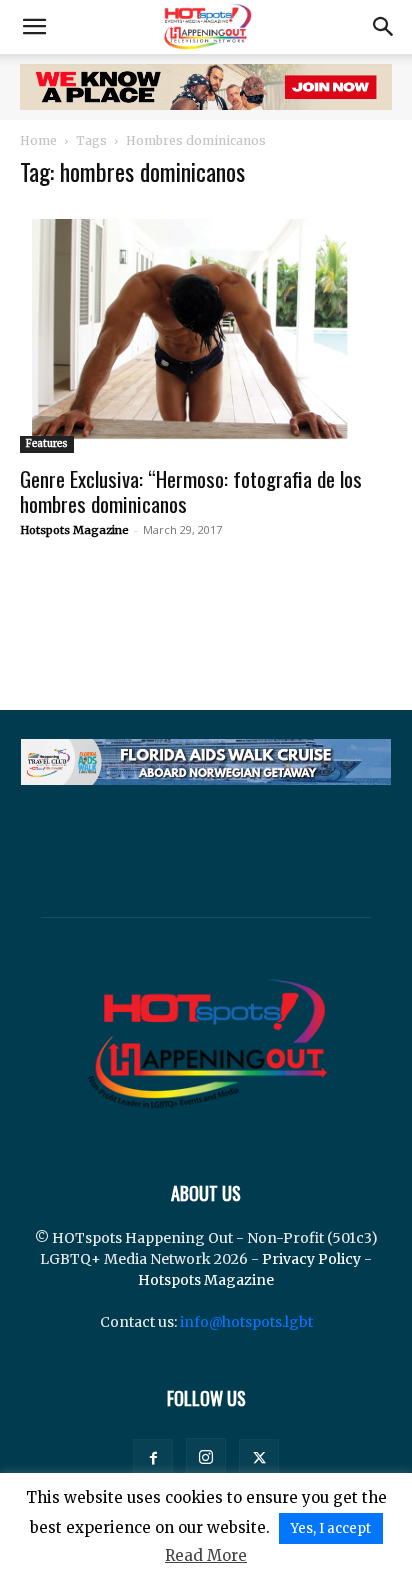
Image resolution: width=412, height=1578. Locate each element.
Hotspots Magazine (74, 530)
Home (38, 140)
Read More (206, 1555)
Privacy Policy (311, 1259)
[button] (34, 27)
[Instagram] (206, 1458)
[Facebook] (153, 1459)
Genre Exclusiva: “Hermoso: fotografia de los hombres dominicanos (191, 491)
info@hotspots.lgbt (246, 1322)
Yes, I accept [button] (331, 1528)
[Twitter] (259, 1459)
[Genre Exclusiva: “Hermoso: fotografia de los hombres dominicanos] (206, 329)
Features (47, 443)
